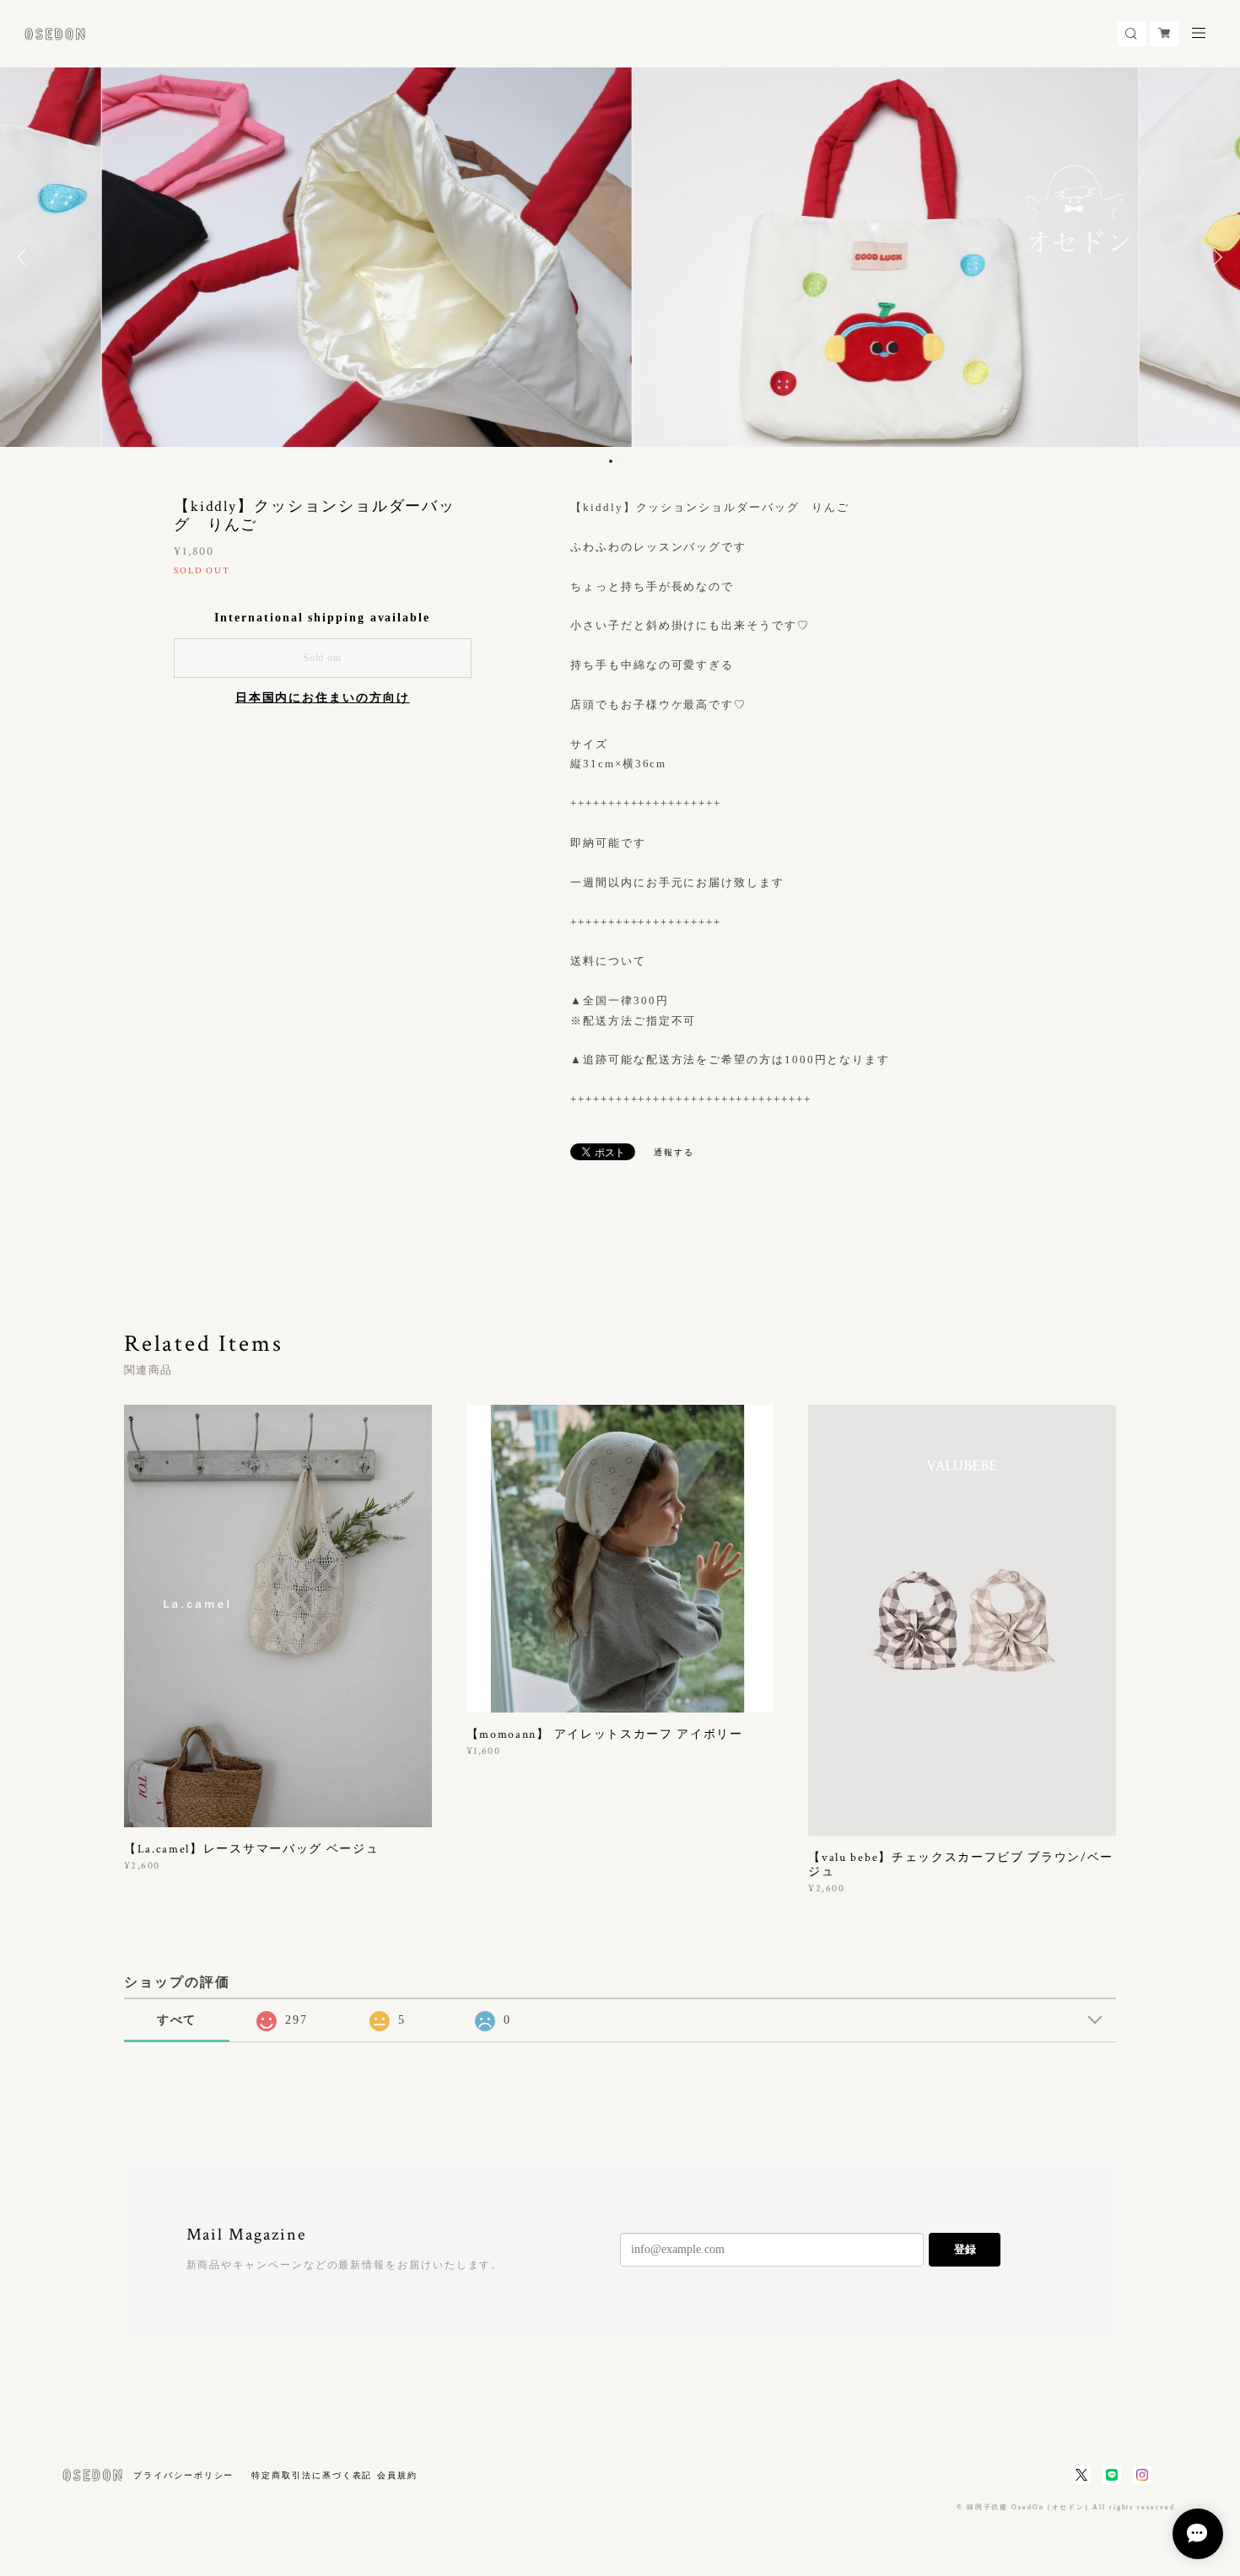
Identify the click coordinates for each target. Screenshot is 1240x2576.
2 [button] (622, 461)
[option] (620, 257)
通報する (674, 1152)
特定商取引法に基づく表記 (312, 2475)
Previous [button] (25, 257)
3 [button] (633, 461)
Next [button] (1215, 257)
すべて (177, 2020)
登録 (965, 2249)
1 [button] (611, 461)
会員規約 (397, 2475)
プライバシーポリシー (183, 2475)
